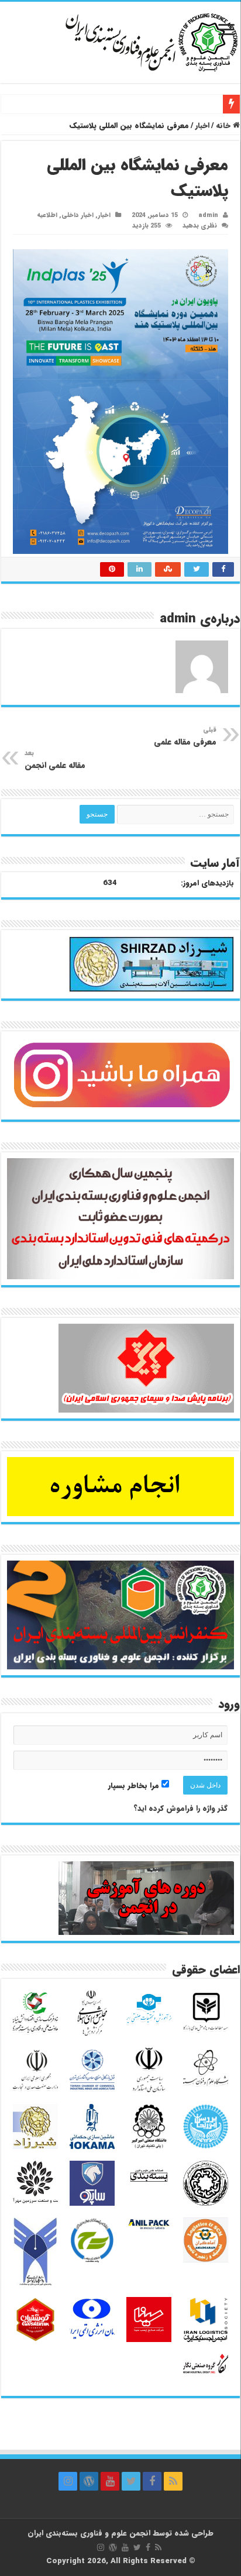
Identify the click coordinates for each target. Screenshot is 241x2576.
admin (208, 215)
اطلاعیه (47, 215)
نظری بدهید (200, 226)
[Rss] (173, 2481)
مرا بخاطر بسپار (135, 1785)
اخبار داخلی (78, 215)
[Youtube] (110, 2481)
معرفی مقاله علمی (185, 736)
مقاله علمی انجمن (55, 760)
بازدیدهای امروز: (207, 883)
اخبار (202, 125)
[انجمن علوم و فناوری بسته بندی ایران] (120, 41)
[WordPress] (89, 2481)
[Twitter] (131, 2481)
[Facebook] (152, 2481)
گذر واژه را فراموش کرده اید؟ (180, 1808)
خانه (224, 125)
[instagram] (68, 2481)
